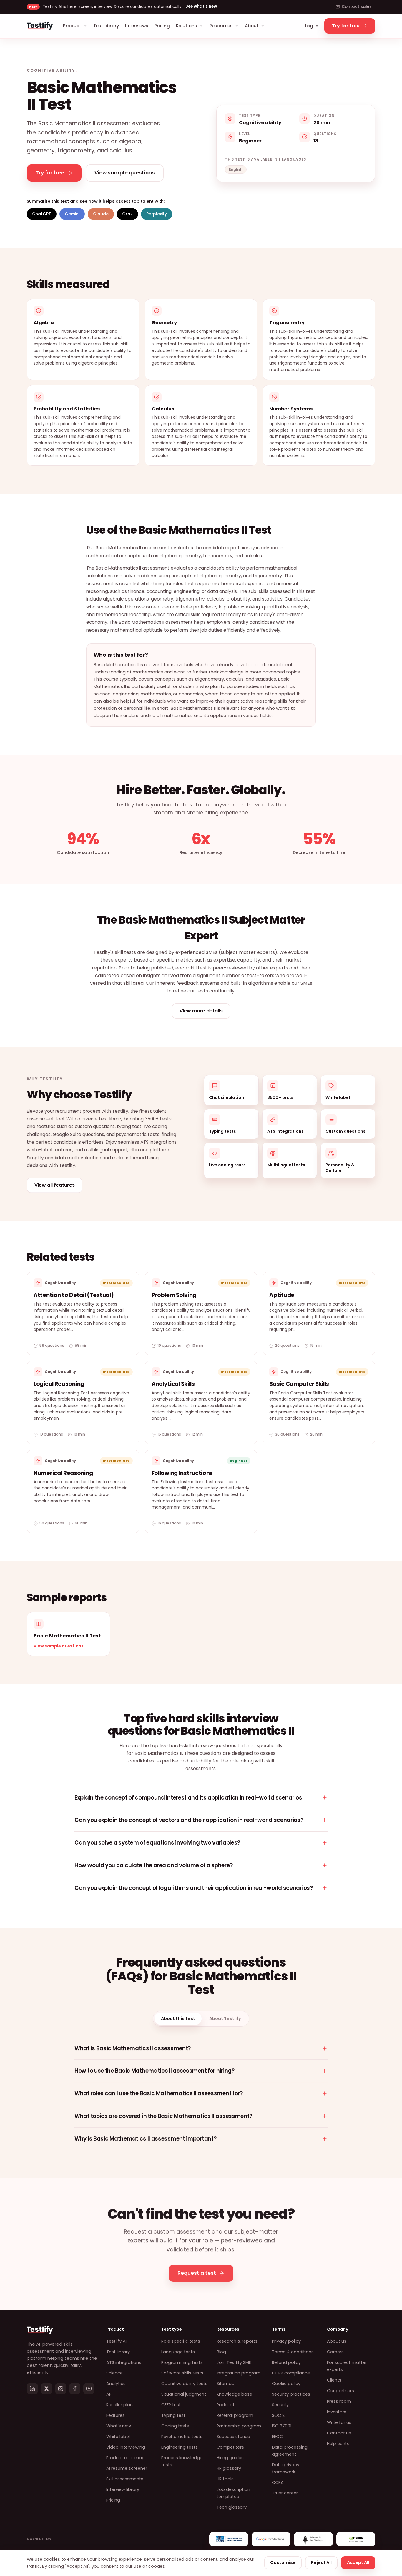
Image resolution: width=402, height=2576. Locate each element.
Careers (335, 2352)
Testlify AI (116, 2341)
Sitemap (226, 2384)
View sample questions (59, 1646)
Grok (127, 214)
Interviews (137, 26)
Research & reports (237, 2341)
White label (118, 2437)
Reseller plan (119, 2405)
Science (114, 2373)
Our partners (340, 2391)
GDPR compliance (291, 2373)
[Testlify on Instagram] (61, 2389)
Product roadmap (126, 2458)
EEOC (277, 2437)
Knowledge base (234, 2394)
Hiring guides (230, 2458)
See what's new (201, 6)
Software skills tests (182, 2373)
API (109, 2394)
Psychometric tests (182, 2437)
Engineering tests (180, 2447)
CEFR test (171, 2405)
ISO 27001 (282, 2426)
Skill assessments (125, 2479)
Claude (101, 214)
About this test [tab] (178, 2018)
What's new (119, 2426)
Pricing (162, 26)
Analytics (116, 2384)
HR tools (225, 2479)
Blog (221, 2352)
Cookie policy (286, 2384)
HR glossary (229, 2468)
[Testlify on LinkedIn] (32, 2389)
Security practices (291, 2394)
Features (116, 2415)
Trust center (285, 2493)
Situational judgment (184, 2394)
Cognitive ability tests (184, 2384)
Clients (334, 2380)
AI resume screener (127, 2468)
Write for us (339, 2422)
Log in (312, 26)
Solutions (186, 26)
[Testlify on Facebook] (75, 2389)
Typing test (173, 2415)
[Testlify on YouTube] (89, 2389)
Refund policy (286, 2362)
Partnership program (239, 2426)
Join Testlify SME (234, 2362)
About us (337, 2341)
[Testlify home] (40, 26)
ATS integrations (124, 2362)
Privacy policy (286, 2341)
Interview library (123, 2489)
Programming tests (182, 2362)
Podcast (226, 2405)
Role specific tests (181, 2341)
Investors (337, 2412)
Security (280, 2405)
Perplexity (157, 214)
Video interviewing (126, 2447)
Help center (339, 2444)
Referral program (235, 2415)
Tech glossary (232, 2507)
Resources (221, 26)
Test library (106, 26)
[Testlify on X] (46, 2389)
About (252, 26)
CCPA (278, 2482)
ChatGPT (42, 214)
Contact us (339, 2433)
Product (72, 26)
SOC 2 (278, 2415)
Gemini (72, 214)
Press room (339, 2401)
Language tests (178, 2352)
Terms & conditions (293, 2352)
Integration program (239, 2373)
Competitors (230, 2447)
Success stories (233, 2437)
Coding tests (175, 2426)
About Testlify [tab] (225, 2018)
